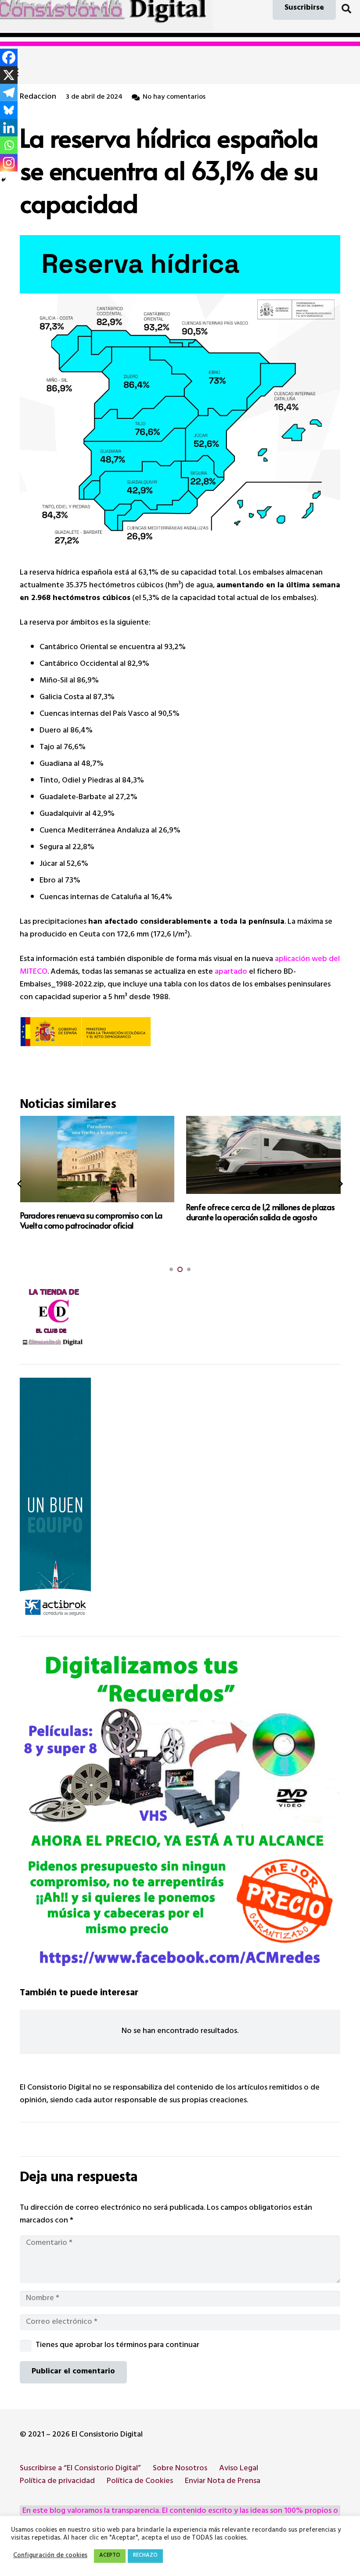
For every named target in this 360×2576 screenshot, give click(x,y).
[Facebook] (9, 57)
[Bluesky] (9, 110)
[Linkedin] (9, 128)
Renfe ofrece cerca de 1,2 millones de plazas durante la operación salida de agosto (94, 1212)
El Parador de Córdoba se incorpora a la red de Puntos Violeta (260, 1220)
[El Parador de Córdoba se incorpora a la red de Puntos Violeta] (263, 1159)
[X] (9, 75)
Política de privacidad (57, 2482)
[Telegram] (9, 93)
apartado (231, 972)
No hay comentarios (174, 98)
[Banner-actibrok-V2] (180, 1501)
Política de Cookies (140, 2482)
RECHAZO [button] (145, 2556)
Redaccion (38, 98)
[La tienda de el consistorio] (180, 1318)
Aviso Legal (239, 2469)
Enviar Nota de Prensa (223, 2482)
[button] (346, 9)
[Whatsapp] (9, 145)
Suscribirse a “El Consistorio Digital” (80, 2469)
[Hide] (4, 180)
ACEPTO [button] (110, 2556)
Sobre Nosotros (180, 2469)
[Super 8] (180, 1810)
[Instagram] (9, 163)
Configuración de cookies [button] (50, 2556)
